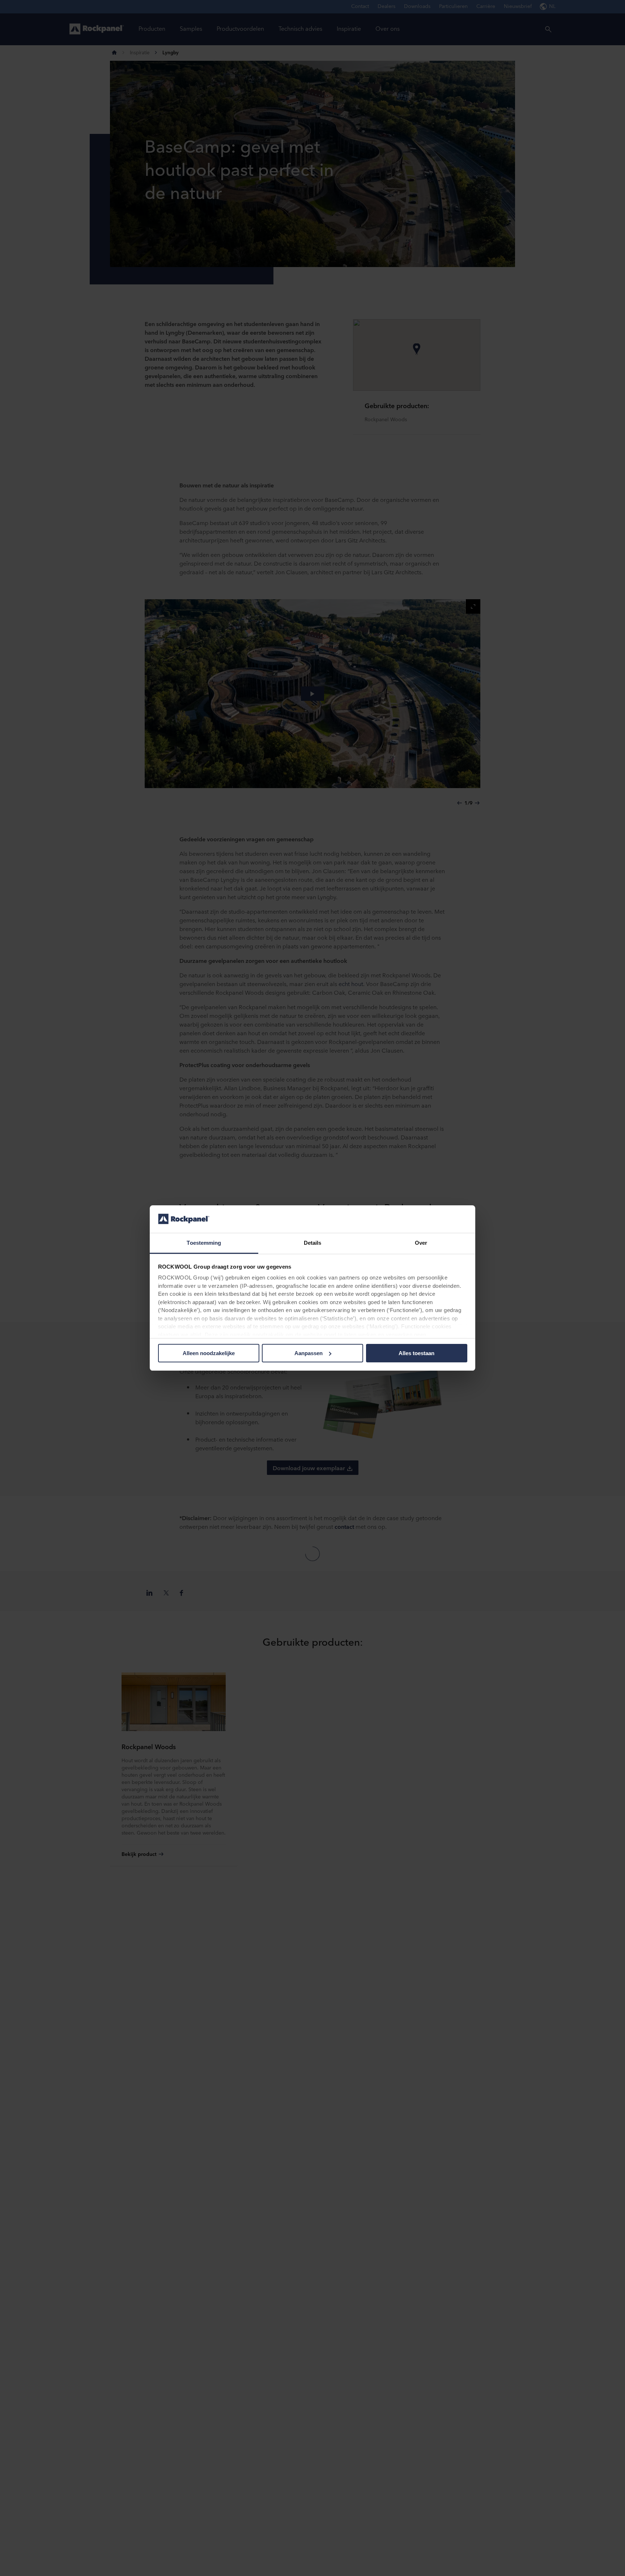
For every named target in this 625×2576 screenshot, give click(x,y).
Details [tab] (313, 1243)
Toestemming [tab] (204, 1243)
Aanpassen (309, 1353)
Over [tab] (421, 1243)
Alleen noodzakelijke (209, 1353)
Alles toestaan (416, 1353)
